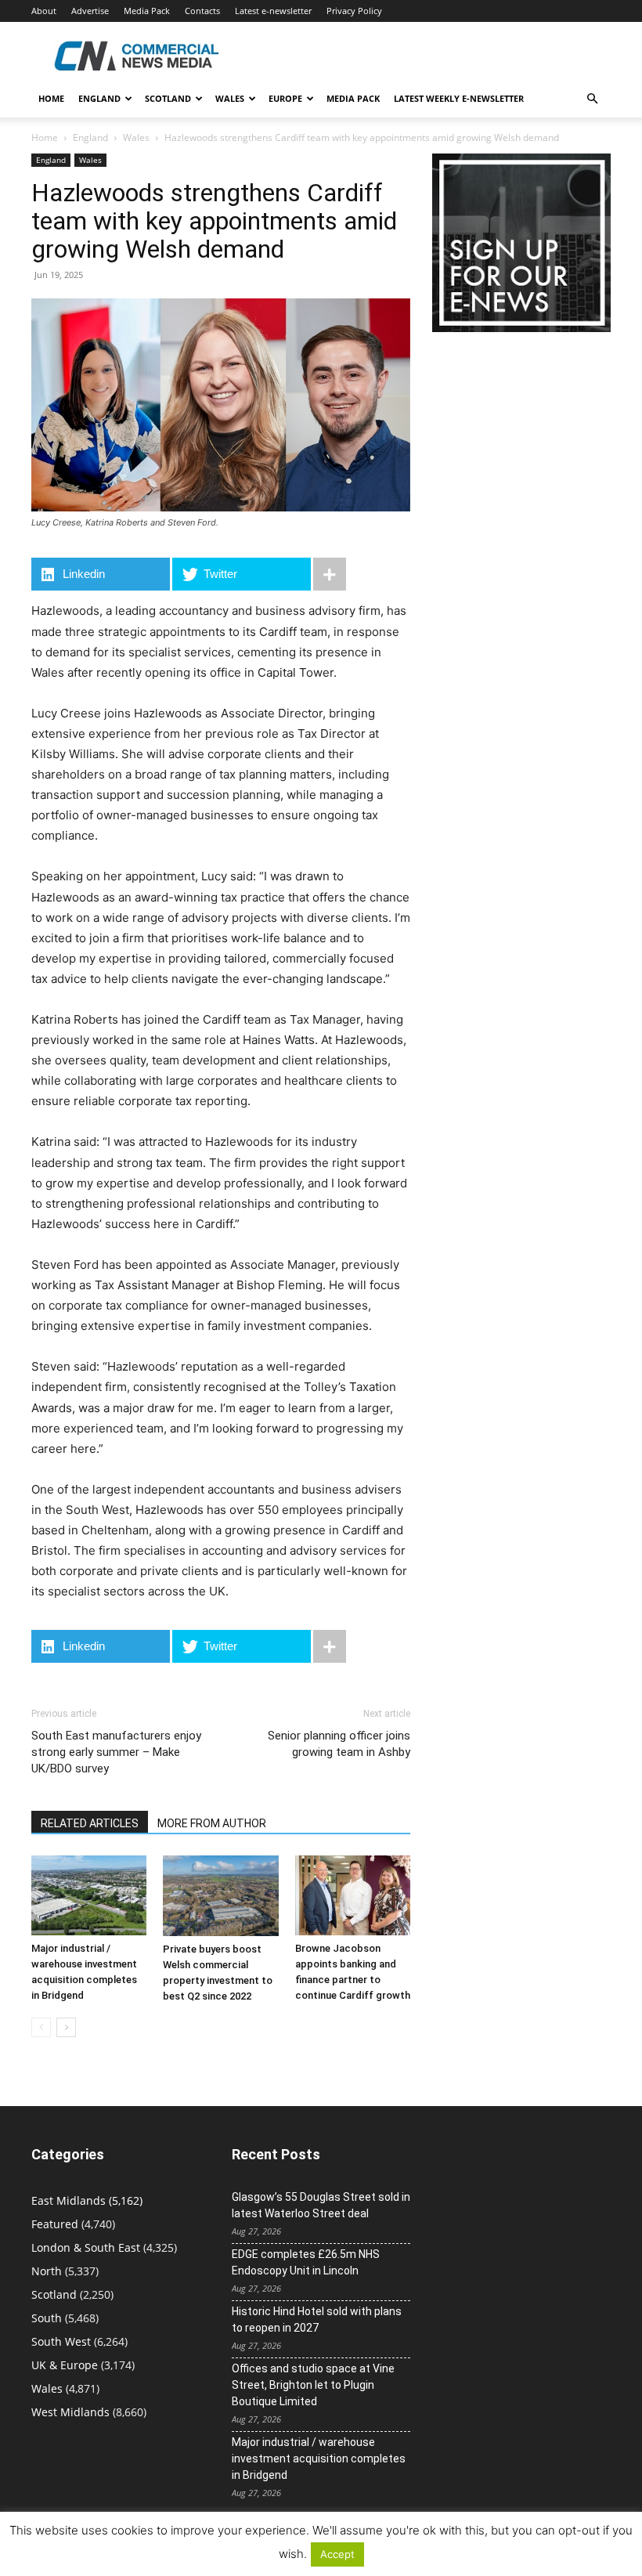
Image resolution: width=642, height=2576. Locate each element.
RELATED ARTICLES (90, 1823)
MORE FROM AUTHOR (212, 1823)
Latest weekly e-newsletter (459, 98)
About (44, 11)
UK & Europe (65, 2365)
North (47, 2271)
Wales (230, 98)
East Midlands (69, 2200)
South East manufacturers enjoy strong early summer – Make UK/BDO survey (116, 1752)
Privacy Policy (354, 11)
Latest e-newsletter (273, 11)
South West (61, 2341)
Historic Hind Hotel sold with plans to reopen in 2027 (317, 2319)
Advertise (90, 11)
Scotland (168, 98)
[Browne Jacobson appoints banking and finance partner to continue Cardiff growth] (353, 1895)
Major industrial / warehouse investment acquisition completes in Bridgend (319, 2459)
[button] (592, 99)
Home (51, 98)
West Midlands (70, 2412)
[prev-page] (41, 2027)
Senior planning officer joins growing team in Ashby (339, 1744)
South (47, 2318)
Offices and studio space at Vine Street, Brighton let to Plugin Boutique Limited (313, 2385)
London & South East (86, 2247)
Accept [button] (337, 2554)
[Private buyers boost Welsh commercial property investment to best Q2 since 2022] (220, 1895)
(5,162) (87, 2200)
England (90, 137)
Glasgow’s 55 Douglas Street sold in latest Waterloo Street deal (321, 2205)
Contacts (202, 11)
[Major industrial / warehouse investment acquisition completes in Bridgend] (89, 1895)
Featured (55, 2224)
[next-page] (66, 2027)
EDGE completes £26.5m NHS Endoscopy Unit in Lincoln (306, 2262)
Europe (285, 98)
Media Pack (147, 11)
